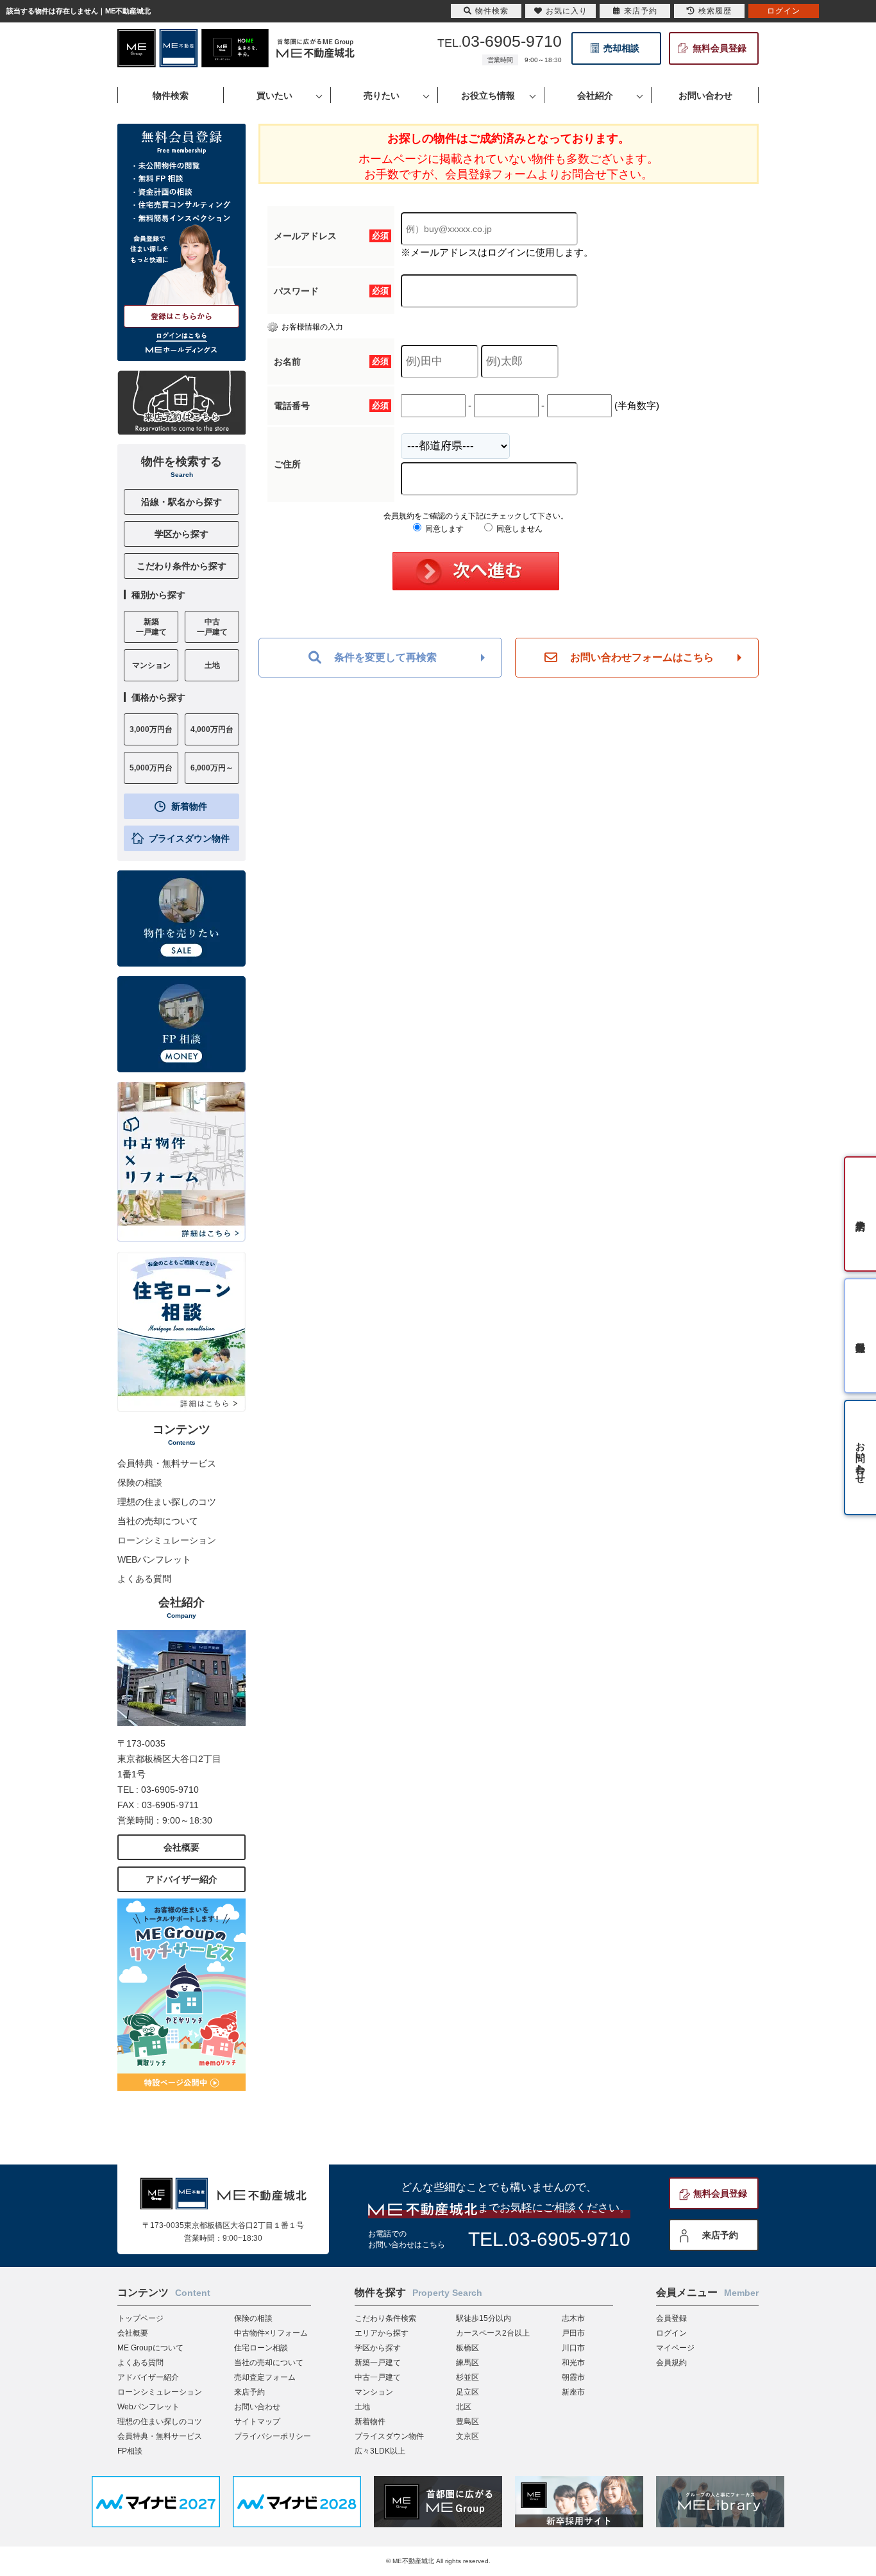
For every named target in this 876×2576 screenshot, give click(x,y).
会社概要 (181, 1847)
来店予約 (720, 2235)
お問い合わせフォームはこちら (642, 657)
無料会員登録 (720, 48)
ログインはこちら (181, 336)
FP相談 (130, 2451)
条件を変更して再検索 (385, 657)
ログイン (671, 2333)
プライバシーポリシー (273, 2436)
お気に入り (567, 11)
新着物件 (189, 806)
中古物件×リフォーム (271, 2333)
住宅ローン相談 (261, 2348)
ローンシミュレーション (167, 1540)
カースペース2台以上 (493, 2333)
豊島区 (467, 2422)
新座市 (573, 2392)
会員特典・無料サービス (167, 1463)
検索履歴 (715, 11)
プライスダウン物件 (189, 838)
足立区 (467, 2392)
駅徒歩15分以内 (484, 2318)
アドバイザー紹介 (181, 1879)
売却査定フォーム (265, 2377)
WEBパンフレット (154, 1559)
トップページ (140, 2318)
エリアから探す (382, 2333)
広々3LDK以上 (380, 2451)
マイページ (675, 2348)
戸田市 (573, 2333)
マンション (374, 2392)
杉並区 (467, 2377)
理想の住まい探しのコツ (167, 1502)
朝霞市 (573, 2377)
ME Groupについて (150, 2348)
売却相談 (621, 48)
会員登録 (671, 2318)
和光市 (573, 2363)
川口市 (573, 2348)
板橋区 (467, 2348)
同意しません (518, 529)
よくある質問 (144, 1579)
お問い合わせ (257, 2407)
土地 (362, 2407)
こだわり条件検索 (385, 2318)
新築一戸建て (378, 2363)
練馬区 (467, 2363)
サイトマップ (257, 2422)
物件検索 (492, 11)
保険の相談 (140, 1483)
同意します (443, 529)
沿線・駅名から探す (181, 502)
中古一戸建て (378, 2377)
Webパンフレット (148, 2407)
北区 (464, 2407)
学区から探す (181, 534)
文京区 (467, 2436)
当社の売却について (158, 1521)
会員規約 (671, 2363)
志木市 (573, 2318)
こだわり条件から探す (181, 566)
